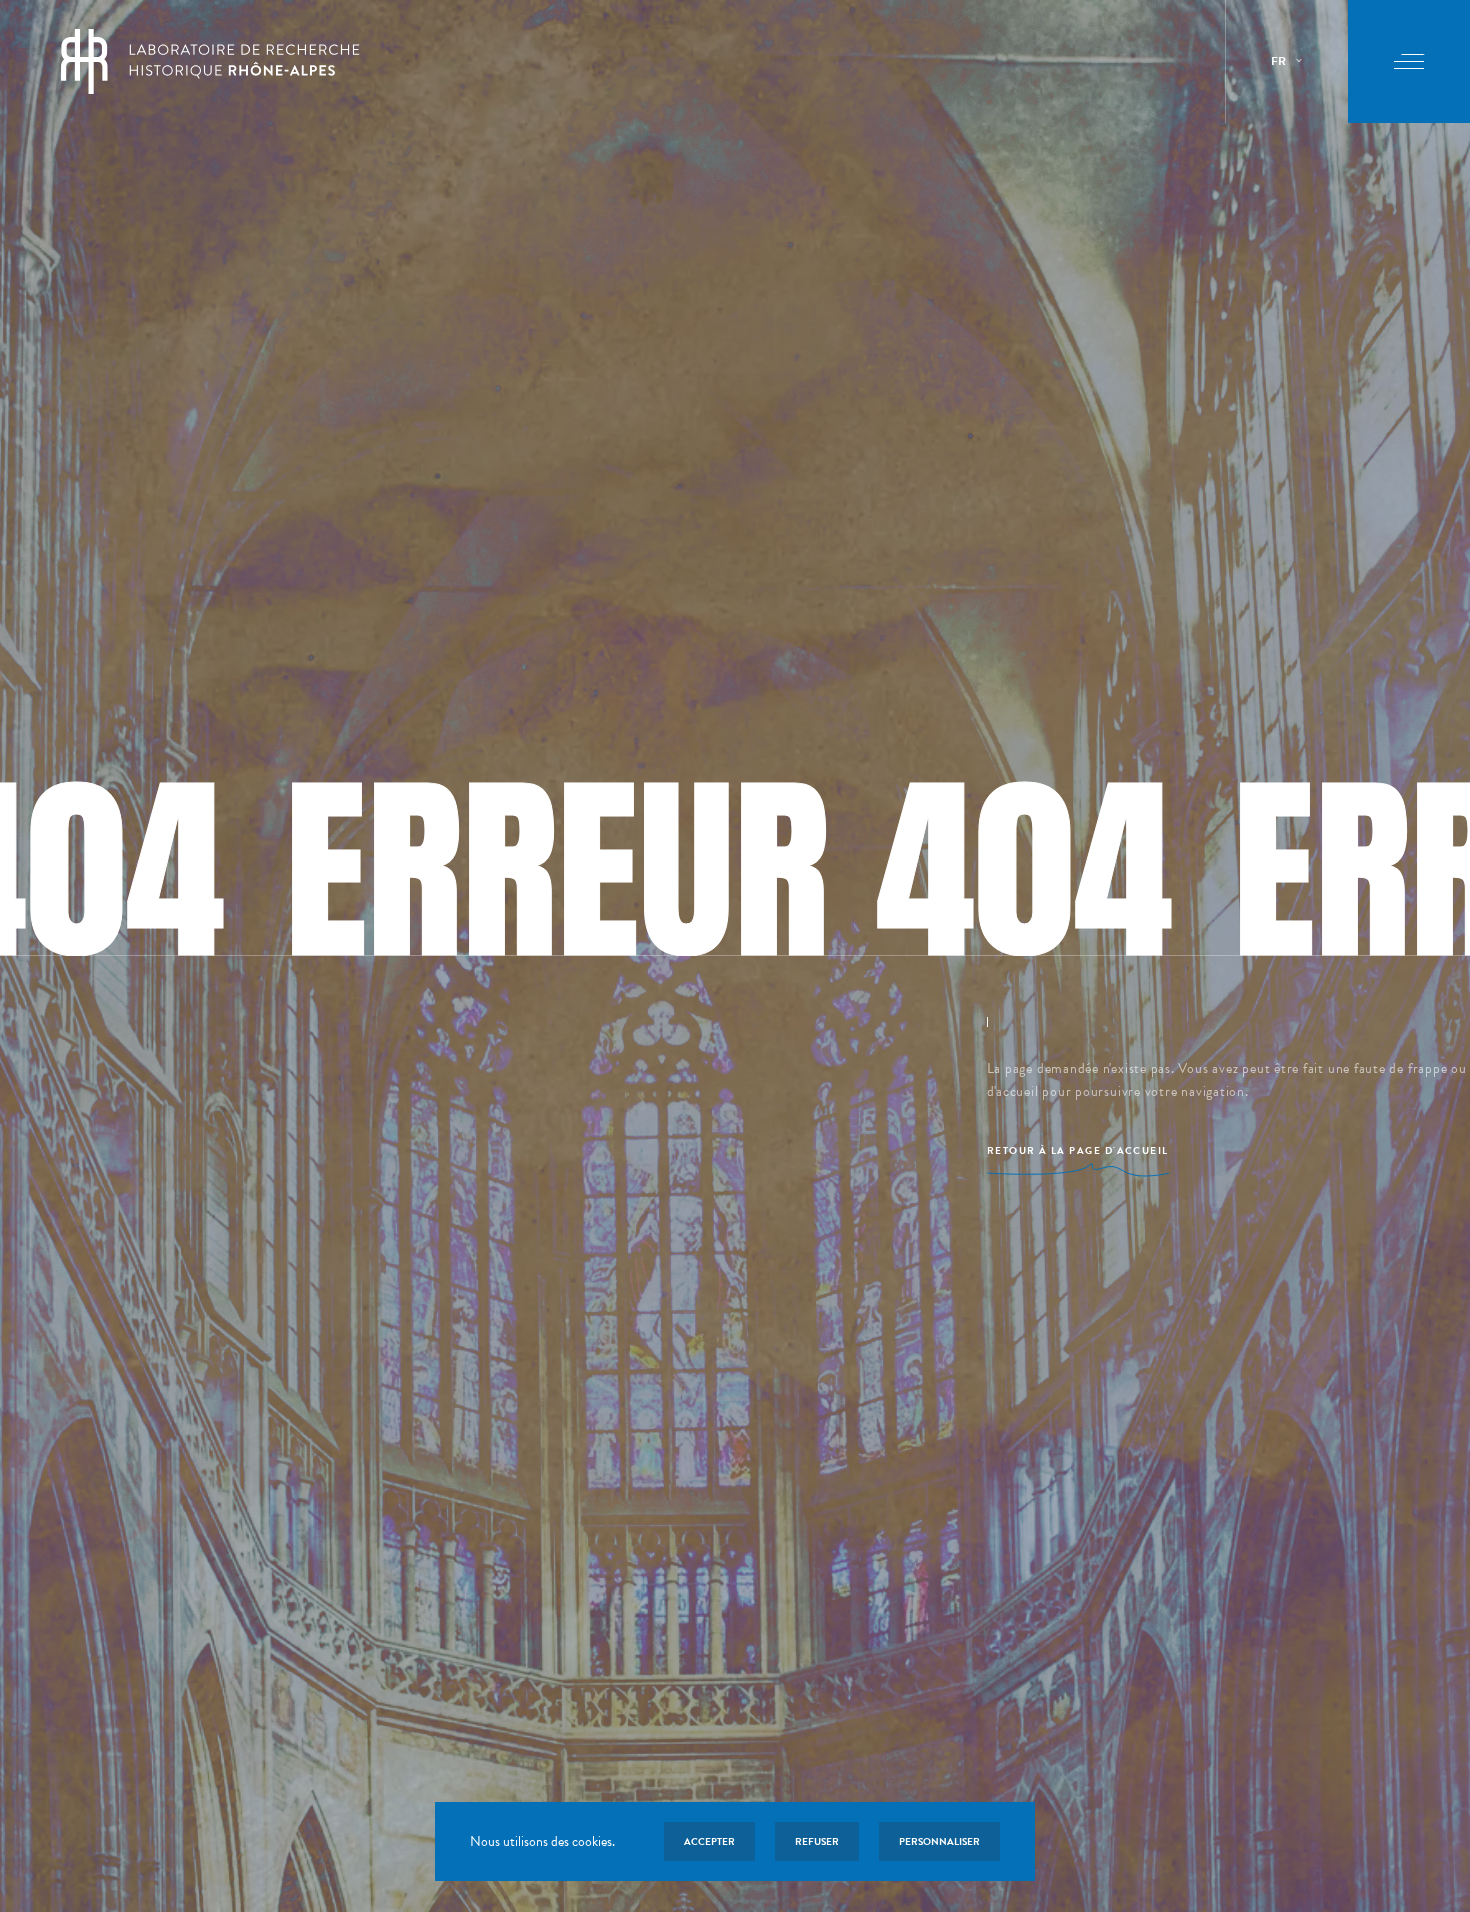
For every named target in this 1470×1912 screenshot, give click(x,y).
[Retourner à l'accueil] (211, 61)
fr (1278, 61)
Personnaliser (939, 1841)
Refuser (817, 1841)
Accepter (709, 1841)
